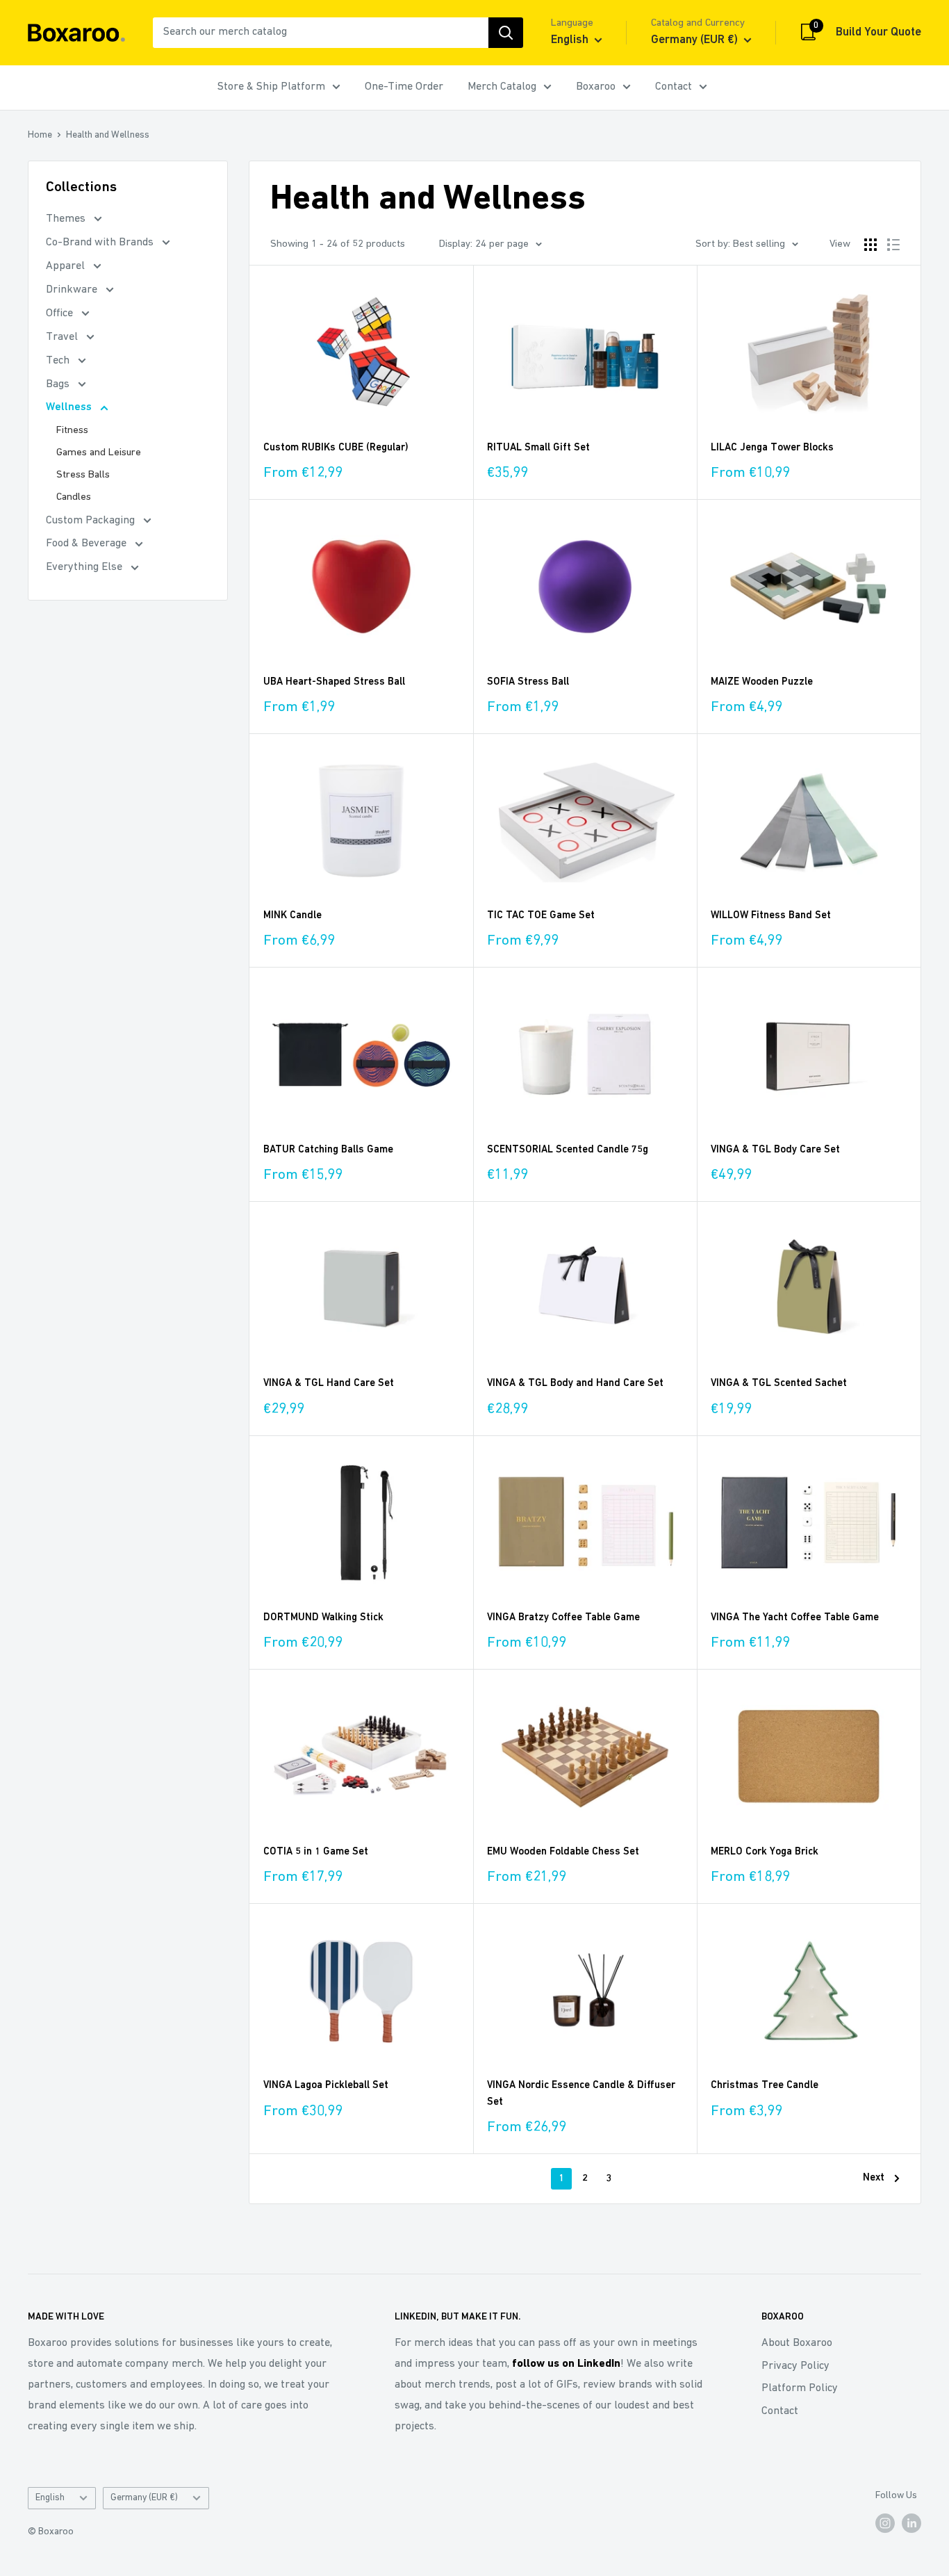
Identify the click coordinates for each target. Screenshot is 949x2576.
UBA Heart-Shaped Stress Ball (334, 682)
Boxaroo (596, 87)
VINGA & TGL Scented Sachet (779, 1384)
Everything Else (85, 567)
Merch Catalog (502, 87)
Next (874, 2178)
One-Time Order (404, 87)
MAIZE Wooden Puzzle (762, 682)
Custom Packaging (92, 521)
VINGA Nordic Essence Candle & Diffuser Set (581, 2094)
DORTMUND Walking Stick (323, 1618)
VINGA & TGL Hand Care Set (329, 1384)
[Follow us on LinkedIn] (911, 2523)
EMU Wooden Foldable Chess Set (563, 1852)
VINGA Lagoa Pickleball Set (326, 2086)
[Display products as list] (893, 245)
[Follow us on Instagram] (885, 2523)
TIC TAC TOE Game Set (541, 916)
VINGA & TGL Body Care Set (775, 1150)
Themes (67, 219)
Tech (59, 361)
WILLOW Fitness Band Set (771, 916)
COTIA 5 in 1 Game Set (316, 1852)
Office (61, 313)
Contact (674, 87)
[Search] (506, 33)
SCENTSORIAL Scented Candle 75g (568, 1150)
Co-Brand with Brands (101, 243)
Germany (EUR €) (144, 2498)
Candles (74, 497)
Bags (59, 384)
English (50, 2498)
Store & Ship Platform (271, 87)
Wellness (70, 407)
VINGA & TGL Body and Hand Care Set (575, 1384)
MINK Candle (292, 916)
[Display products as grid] (870, 245)
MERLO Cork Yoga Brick (765, 1852)
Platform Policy (800, 2388)
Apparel (67, 266)
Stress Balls (83, 475)
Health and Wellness (108, 135)
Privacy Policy (795, 2366)
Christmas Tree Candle (765, 2086)
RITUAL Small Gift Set (538, 448)
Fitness (72, 431)
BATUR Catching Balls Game (328, 1150)
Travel (63, 337)
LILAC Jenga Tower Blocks (772, 448)
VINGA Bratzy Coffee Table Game (563, 1618)
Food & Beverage (88, 544)
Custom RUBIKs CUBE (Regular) (336, 448)
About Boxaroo (797, 2343)
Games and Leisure (99, 453)
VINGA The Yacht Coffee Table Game (795, 1618)
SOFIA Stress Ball (528, 682)
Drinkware (73, 290)
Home (40, 135)
